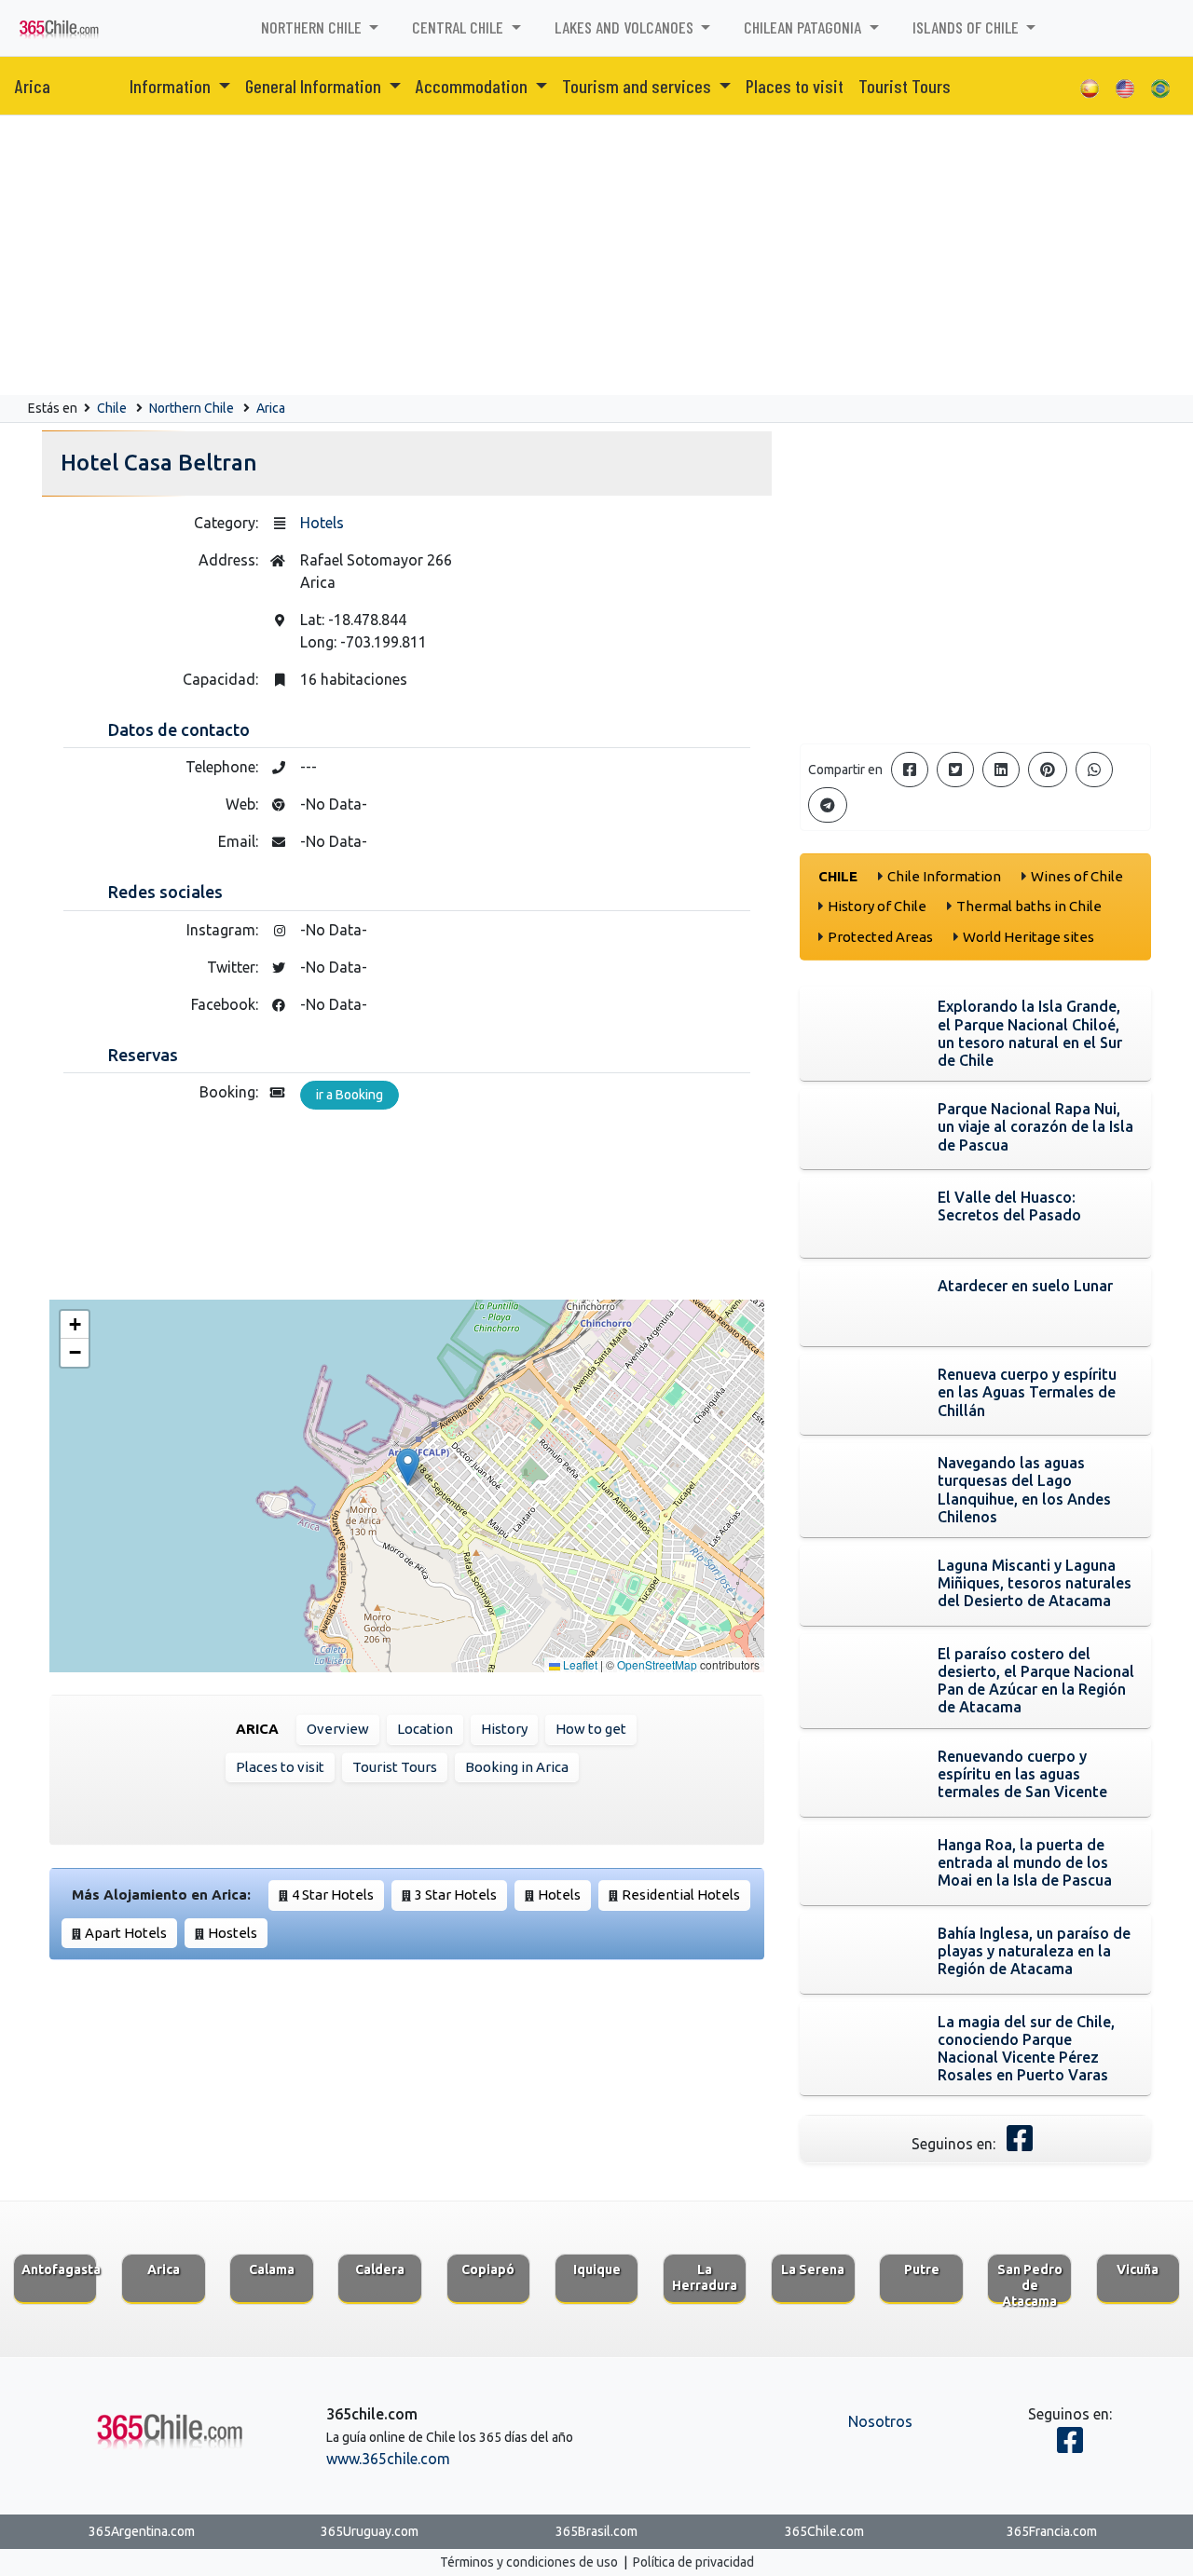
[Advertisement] (596, 255)
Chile (112, 408)
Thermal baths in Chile (1029, 906)
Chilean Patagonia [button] (804, 27)
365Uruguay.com (370, 2531)
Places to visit (795, 86)
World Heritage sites (1028, 937)
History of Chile (877, 906)
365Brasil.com (596, 2531)
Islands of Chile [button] (967, 27)
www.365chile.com (388, 2459)
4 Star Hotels (333, 1895)
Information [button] (172, 86)
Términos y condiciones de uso (529, 2562)
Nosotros (880, 2421)
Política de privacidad (693, 2562)
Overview (338, 1729)
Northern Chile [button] (313, 27)
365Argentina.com (142, 2531)
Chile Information (944, 876)
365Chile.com (824, 2531)
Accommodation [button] (473, 86)
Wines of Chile (1077, 876)
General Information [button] (315, 86)
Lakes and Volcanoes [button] (626, 27)
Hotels (322, 523)
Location (425, 1729)
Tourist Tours (905, 86)
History (504, 1729)
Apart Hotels (126, 1933)
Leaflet (579, 1664)
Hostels (233, 1933)
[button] (408, 1467)
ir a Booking (350, 1095)
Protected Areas (880, 937)
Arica (33, 86)
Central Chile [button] (459, 27)
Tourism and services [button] (638, 86)
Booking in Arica (517, 1767)
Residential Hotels (681, 1895)
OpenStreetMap (657, 1664)
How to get (591, 1729)
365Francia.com (1052, 2531)
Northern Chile (192, 408)
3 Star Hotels (456, 1895)
